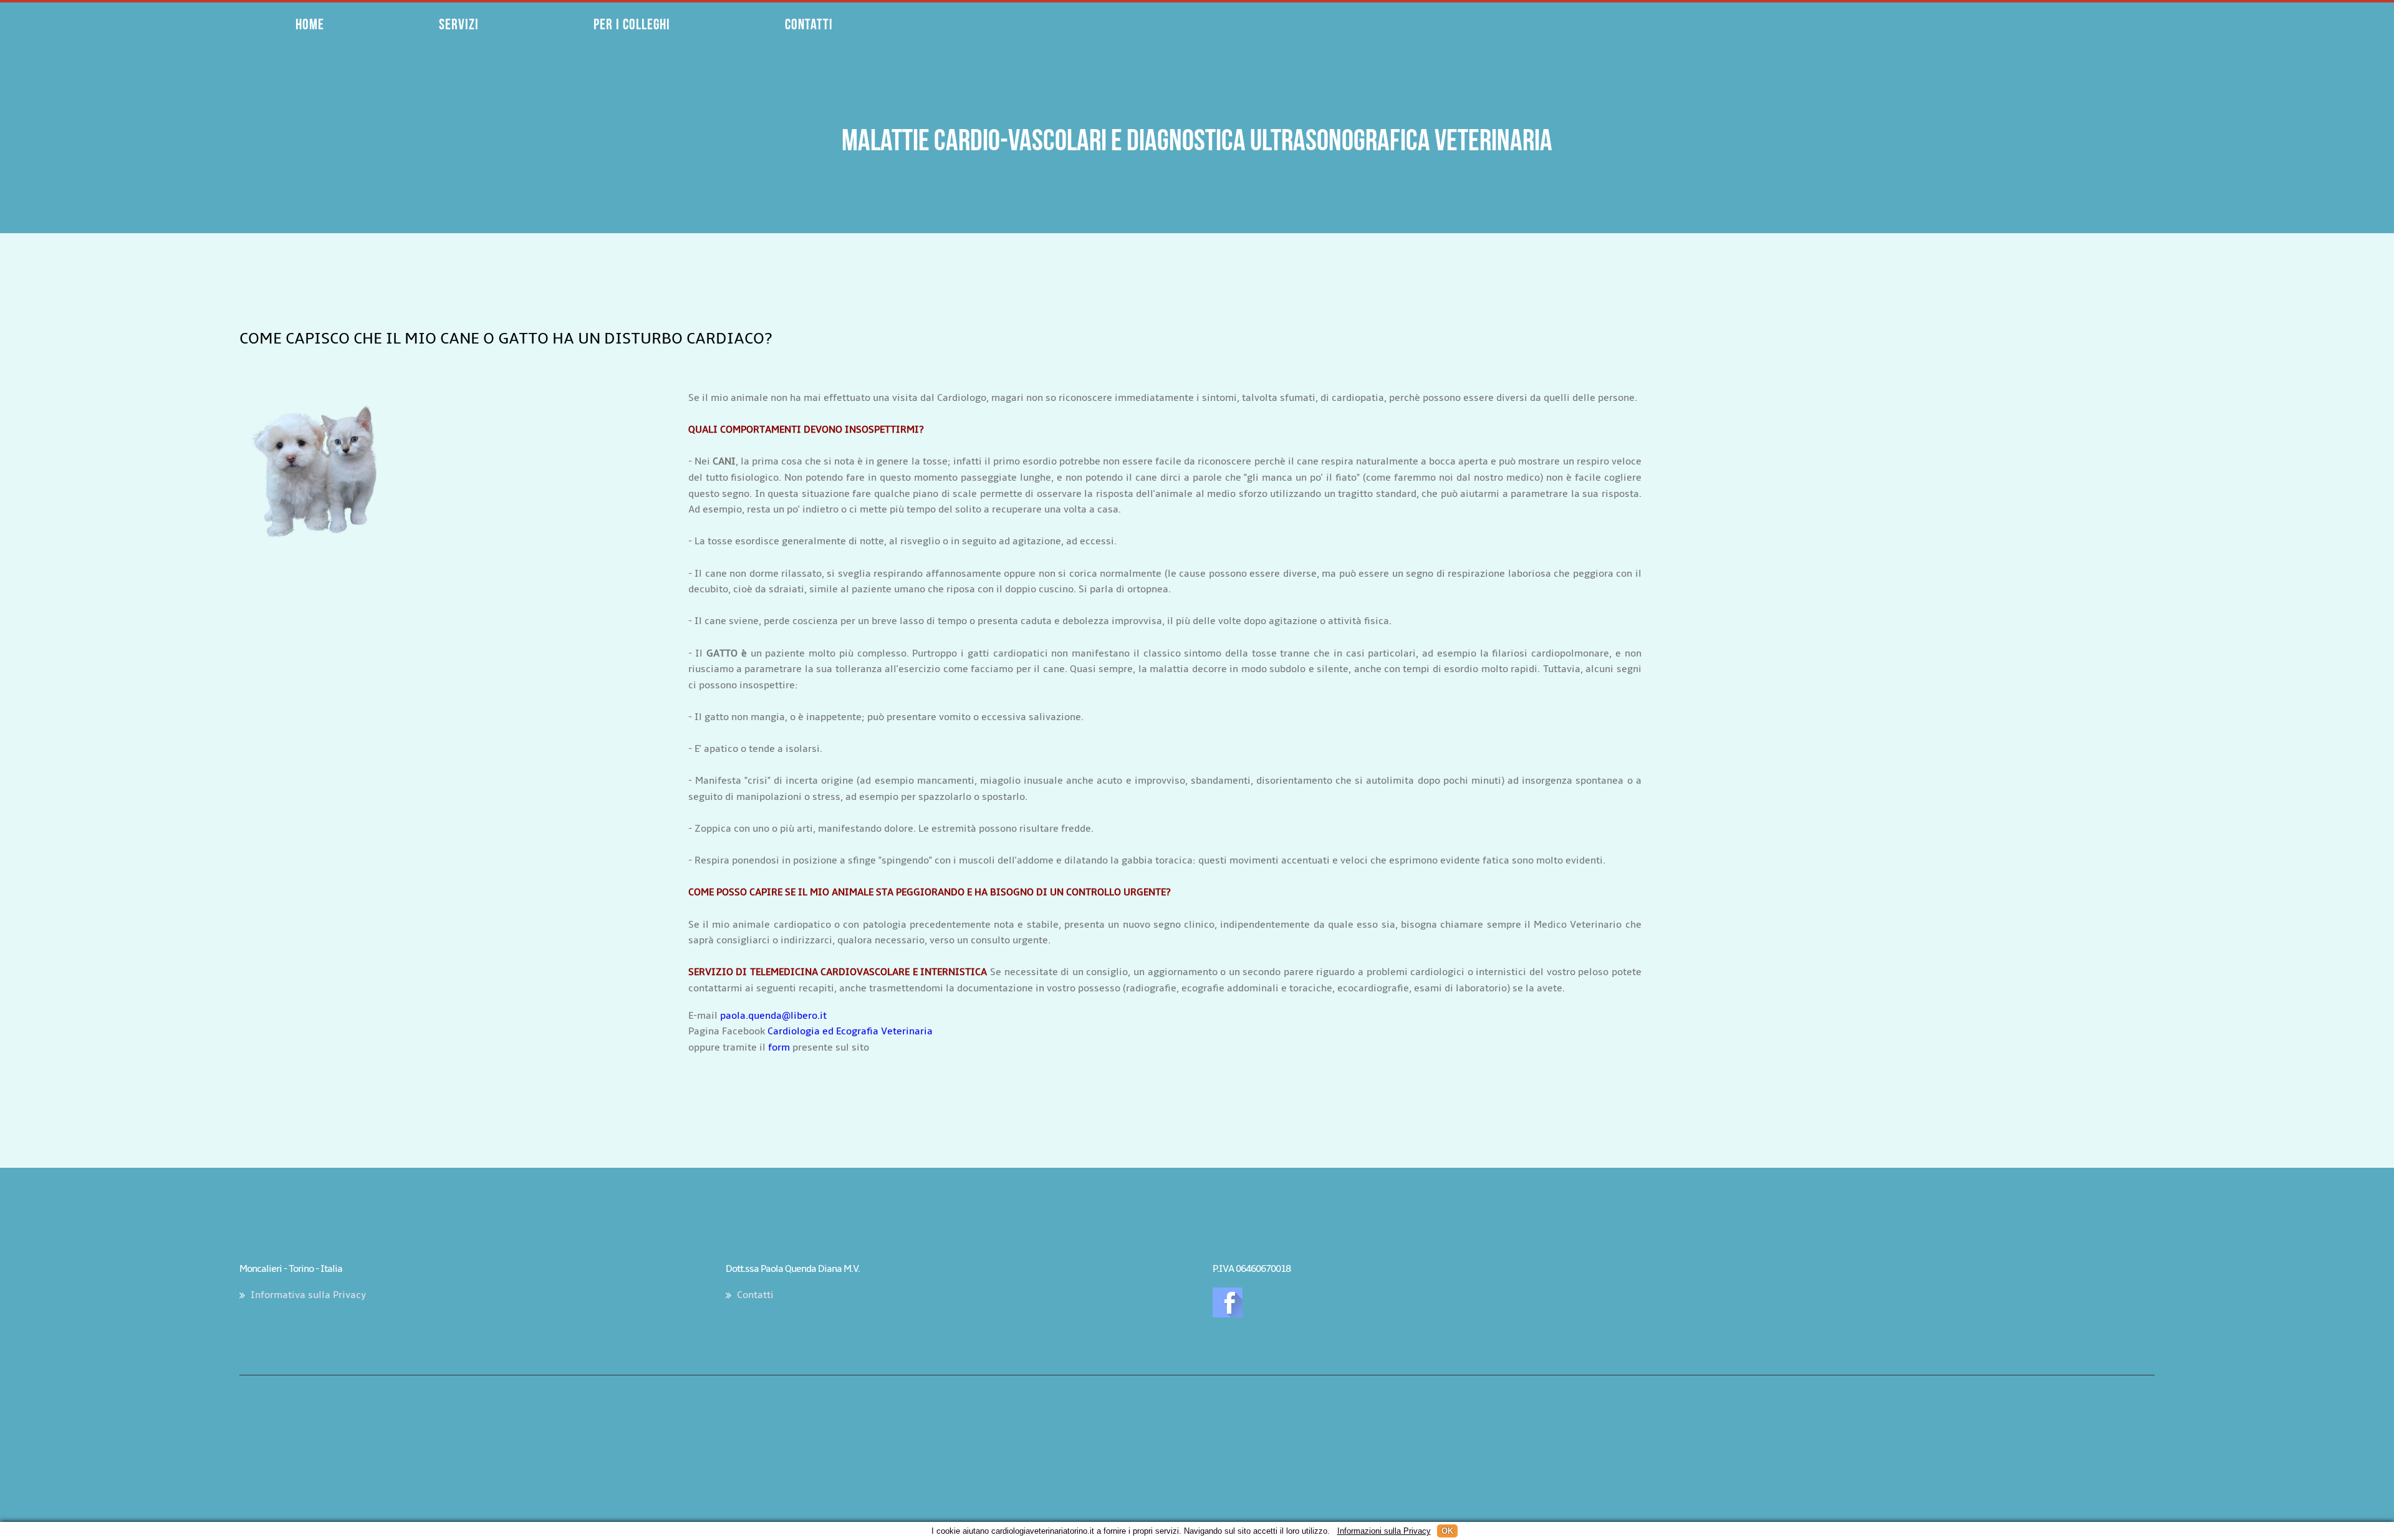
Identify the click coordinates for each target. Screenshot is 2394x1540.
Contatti (755, 1295)
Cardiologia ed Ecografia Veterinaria (850, 1031)
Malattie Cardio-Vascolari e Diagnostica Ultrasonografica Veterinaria (1197, 140)
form (779, 1047)
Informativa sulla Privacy (308, 1295)
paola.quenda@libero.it (773, 1016)
